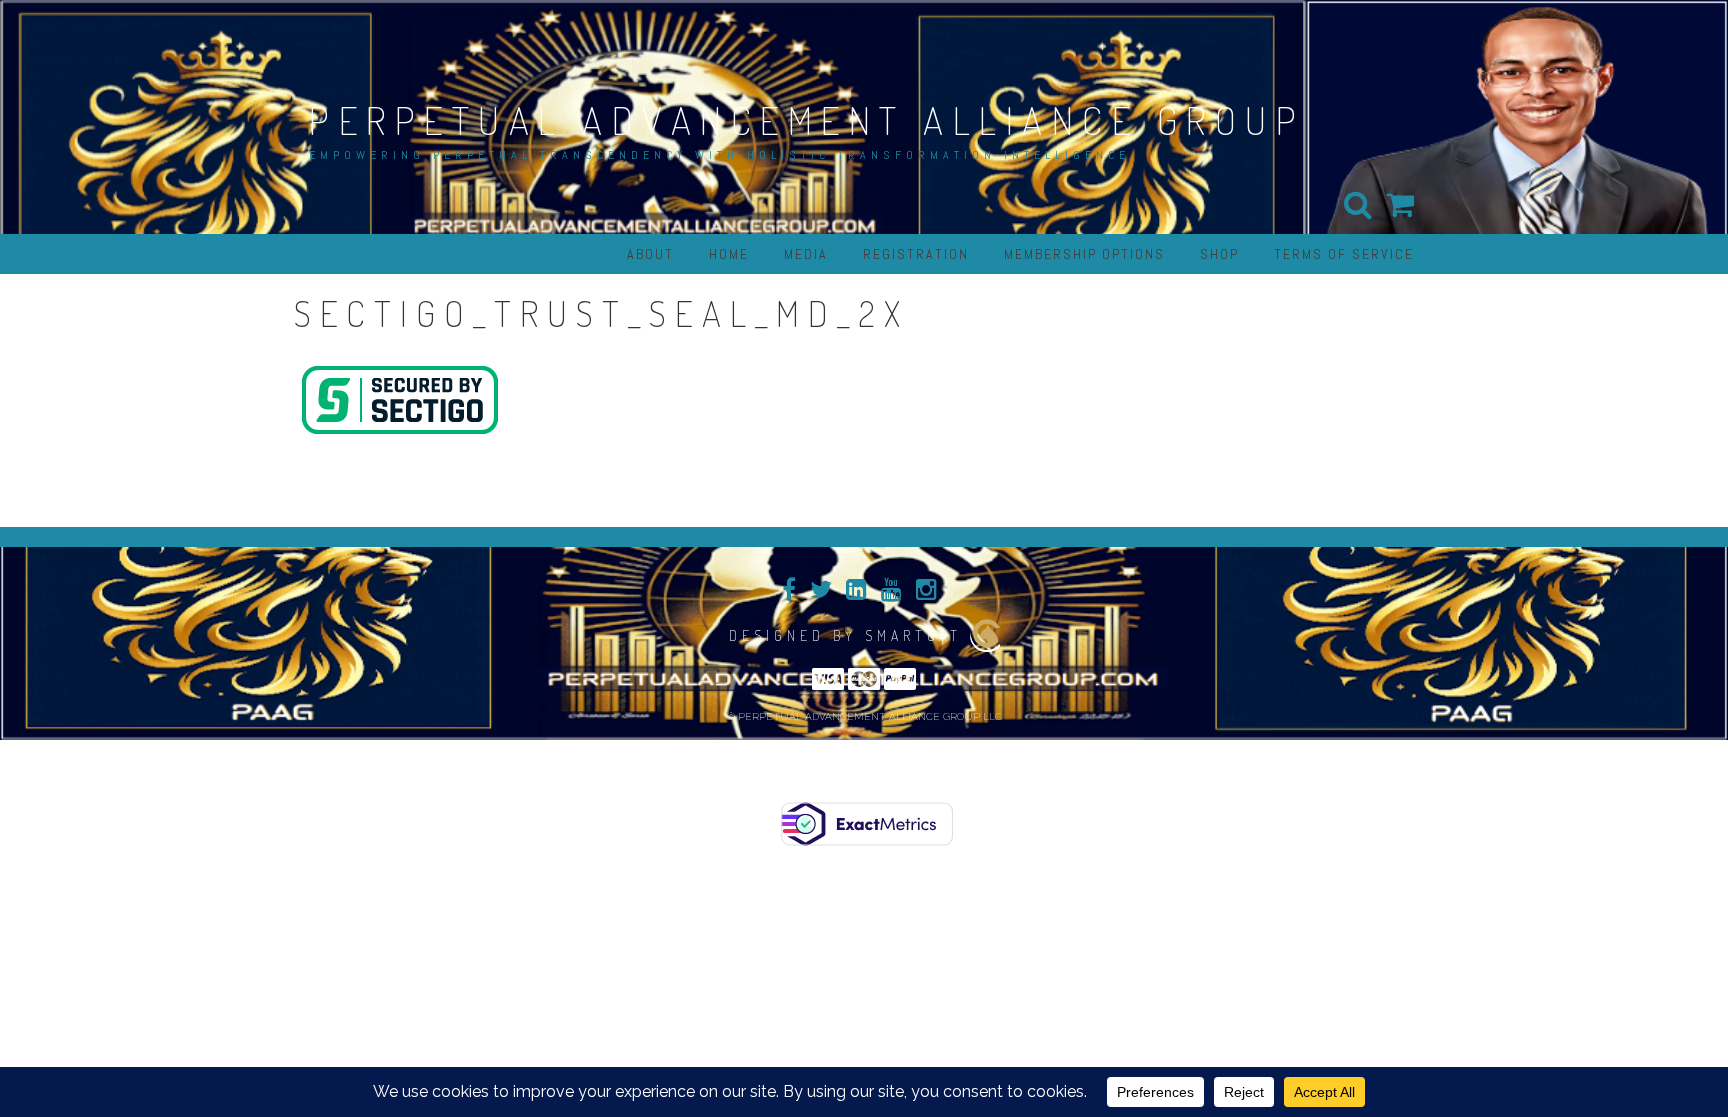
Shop (1219, 254)
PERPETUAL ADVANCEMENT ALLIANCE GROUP (807, 120)
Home (729, 254)
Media (806, 254)
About (650, 254)
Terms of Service (1344, 254)
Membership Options (1084, 254)
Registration (916, 254)
